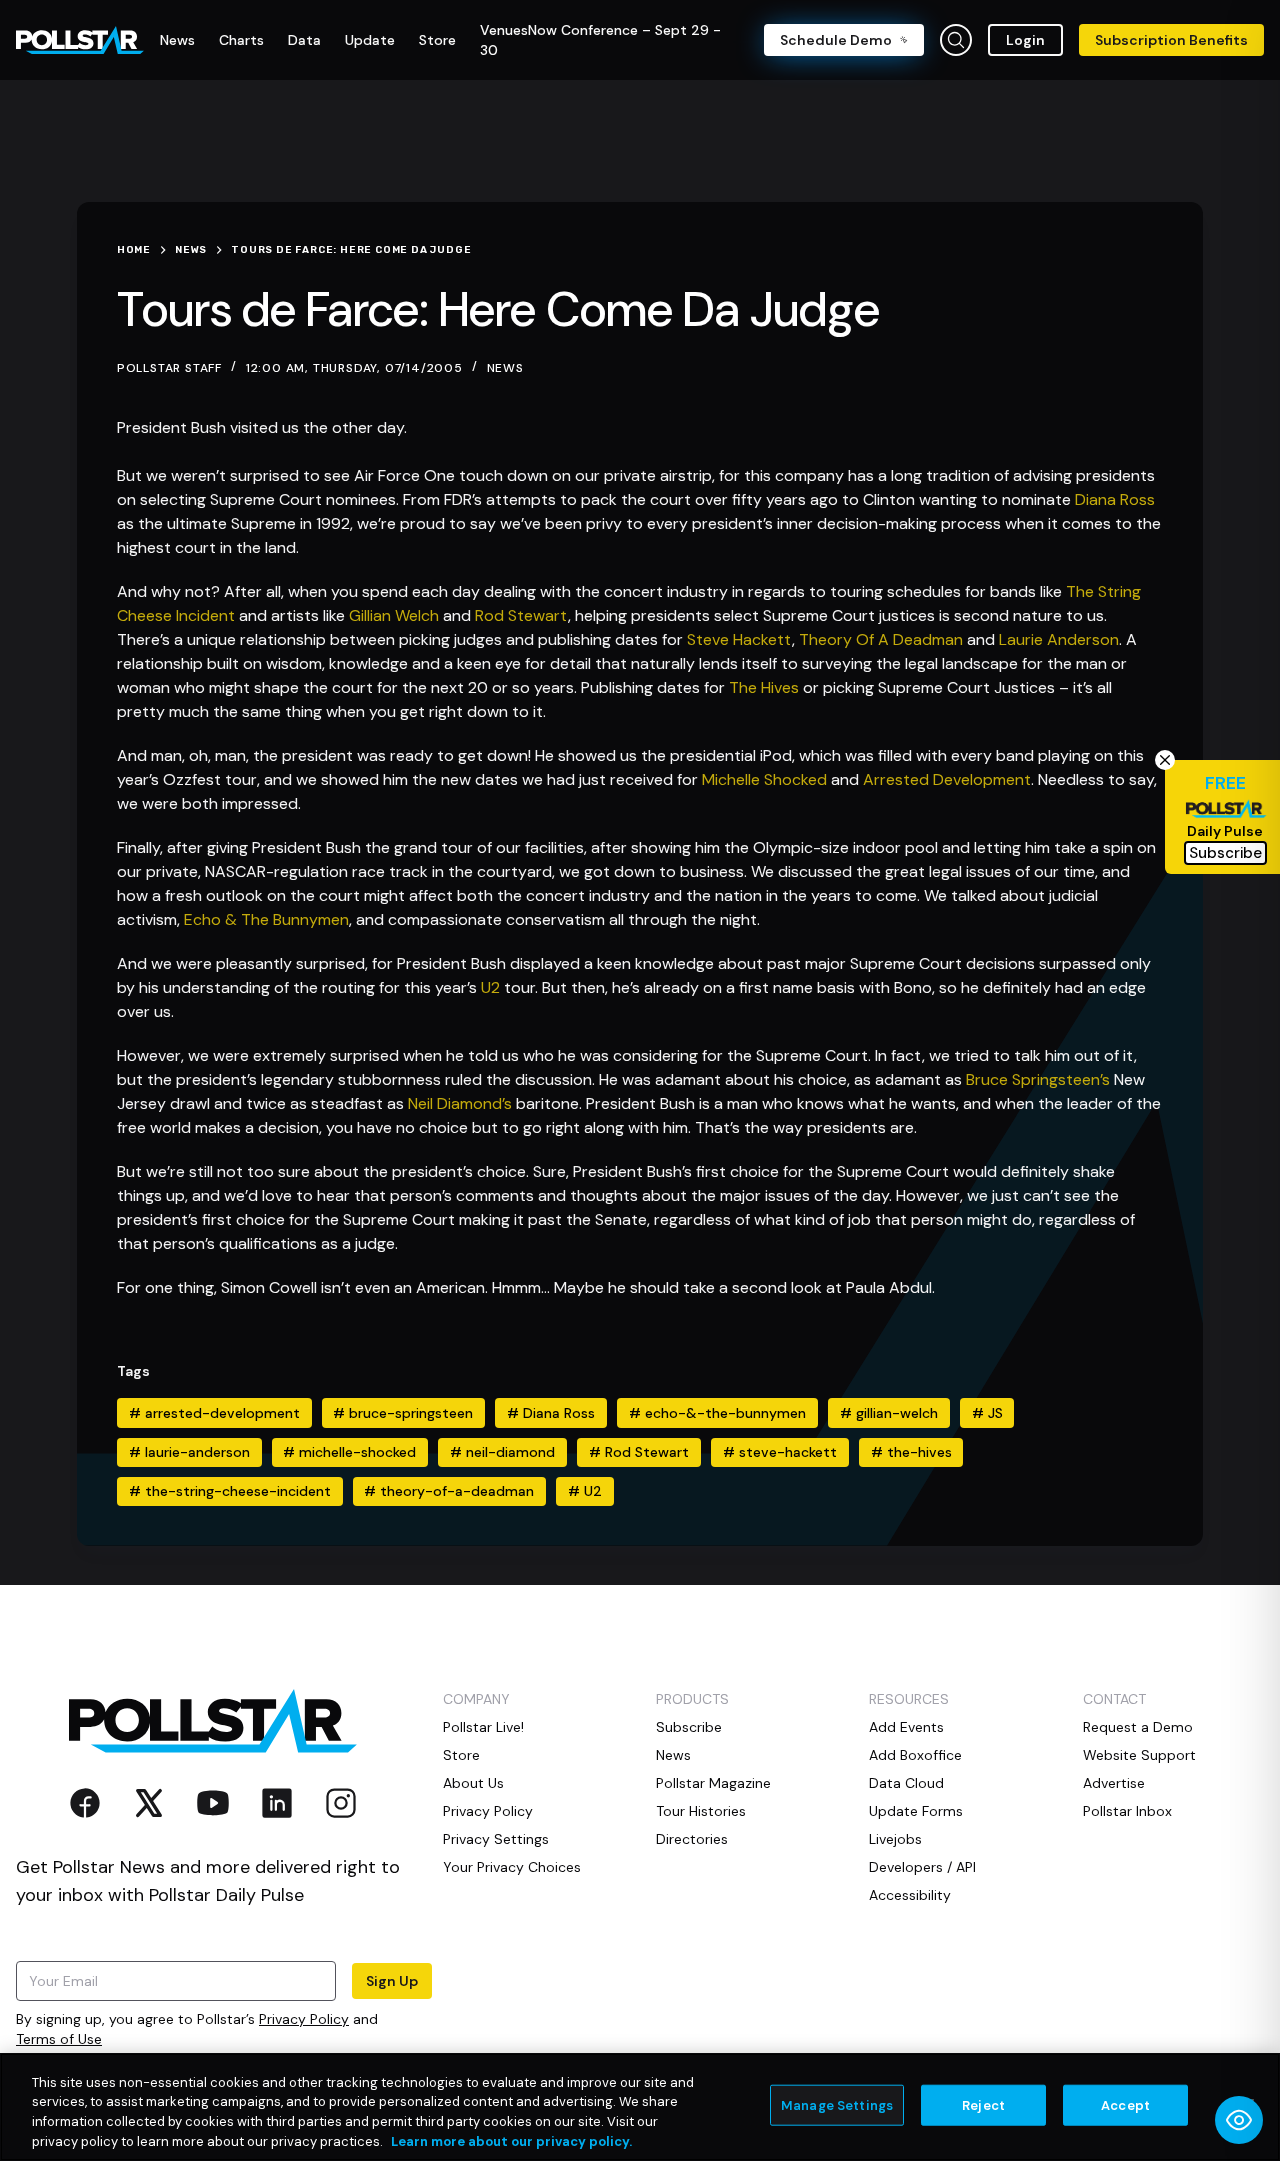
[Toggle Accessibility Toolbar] (1239, 2120)
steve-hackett (780, 1452)
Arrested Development (947, 779)
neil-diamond (502, 1452)
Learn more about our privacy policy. (511, 2140)
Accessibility (910, 1895)
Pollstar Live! (483, 1727)
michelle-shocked (349, 1452)
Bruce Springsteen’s (1038, 1079)
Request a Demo (1138, 1727)
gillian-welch (889, 1413)
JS (987, 1413)
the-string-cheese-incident (230, 1491)
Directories (692, 1839)
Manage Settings (837, 2105)
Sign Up (392, 1981)
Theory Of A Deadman (881, 639)
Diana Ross (1115, 499)
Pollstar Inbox (1127, 1811)
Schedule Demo (836, 40)
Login (1025, 40)
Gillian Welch (394, 615)
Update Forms (916, 1811)
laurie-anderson (189, 1452)
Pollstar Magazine (713, 1783)
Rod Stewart (521, 615)
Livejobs (895, 1839)
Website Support (1139, 1755)
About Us (473, 1783)
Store (461, 1755)
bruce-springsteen (403, 1413)
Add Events (906, 1727)
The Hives (766, 687)
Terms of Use (59, 2039)
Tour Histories (701, 1811)
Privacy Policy (304, 2019)
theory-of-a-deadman (449, 1491)
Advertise (1114, 1783)
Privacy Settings (496, 1839)
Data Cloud (906, 1783)
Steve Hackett (739, 639)
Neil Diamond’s (460, 1103)
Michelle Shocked (764, 779)
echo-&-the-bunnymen (717, 1413)
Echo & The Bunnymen (266, 919)
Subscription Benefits (1171, 40)
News (505, 368)
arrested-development (214, 1413)
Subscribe (689, 1727)
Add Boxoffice (915, 1755)
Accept (1125, 2105)
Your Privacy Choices (512, 1867)
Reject (983, 2105)
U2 (490, 987)
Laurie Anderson (1059, 639)
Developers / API (922, 1867)
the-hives (911, 1452)
